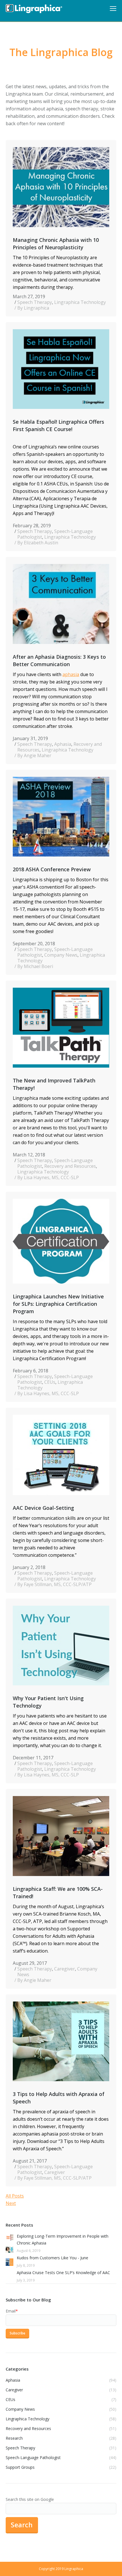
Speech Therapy (35, 302)
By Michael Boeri (35, 966)
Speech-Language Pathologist (33, 2457)
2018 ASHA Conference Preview (52, 869)
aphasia (71, 674)
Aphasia (63, 744)
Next (11, 2203)
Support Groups (20, 2467)
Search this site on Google (30, 2499)
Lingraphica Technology (80, 302)
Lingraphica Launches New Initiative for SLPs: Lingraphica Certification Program (58, 1304)
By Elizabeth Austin (38, 543)
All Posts (15, 2196)
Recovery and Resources (70, 1166)
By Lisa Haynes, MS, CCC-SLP (48, 1177)
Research (14, 2438)
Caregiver (65, 1969)
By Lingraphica (33, 308)
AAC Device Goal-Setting (43, 1508)
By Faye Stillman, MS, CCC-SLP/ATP (54, 1584)
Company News (61, 955)
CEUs (50, 1382)
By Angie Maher (34, 755)
